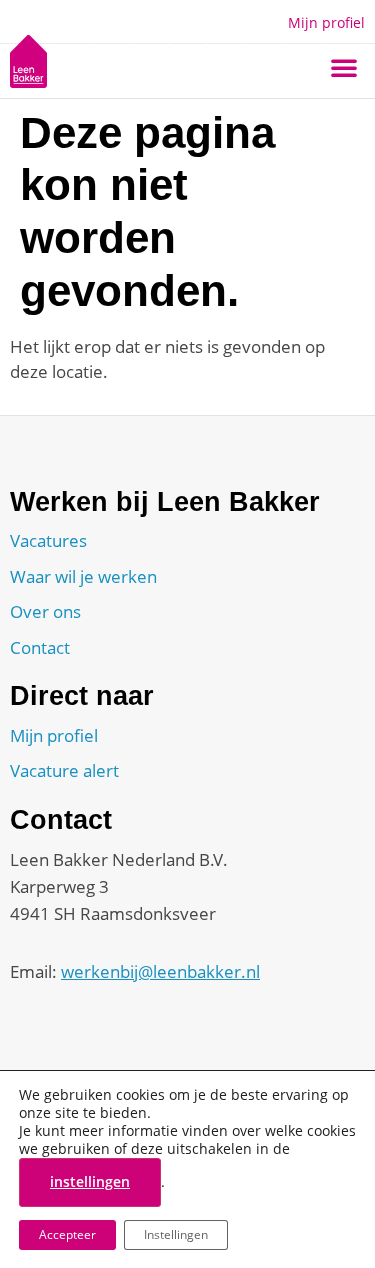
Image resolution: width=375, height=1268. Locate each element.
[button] (344, 67)
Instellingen (176, 1234)
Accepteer (67, 1234)
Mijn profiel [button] (326, 22)
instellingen (90, 1181)
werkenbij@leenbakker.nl (160, 971)
